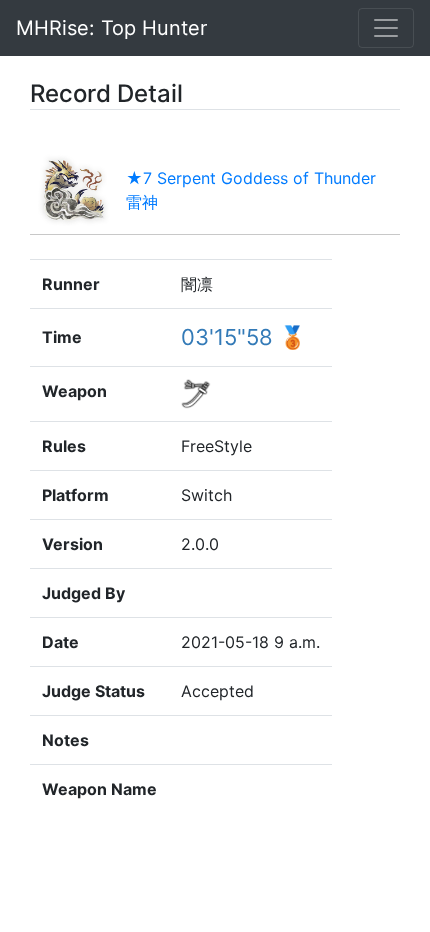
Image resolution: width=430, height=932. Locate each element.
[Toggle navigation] (386, 28)
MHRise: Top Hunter (111, 28)
